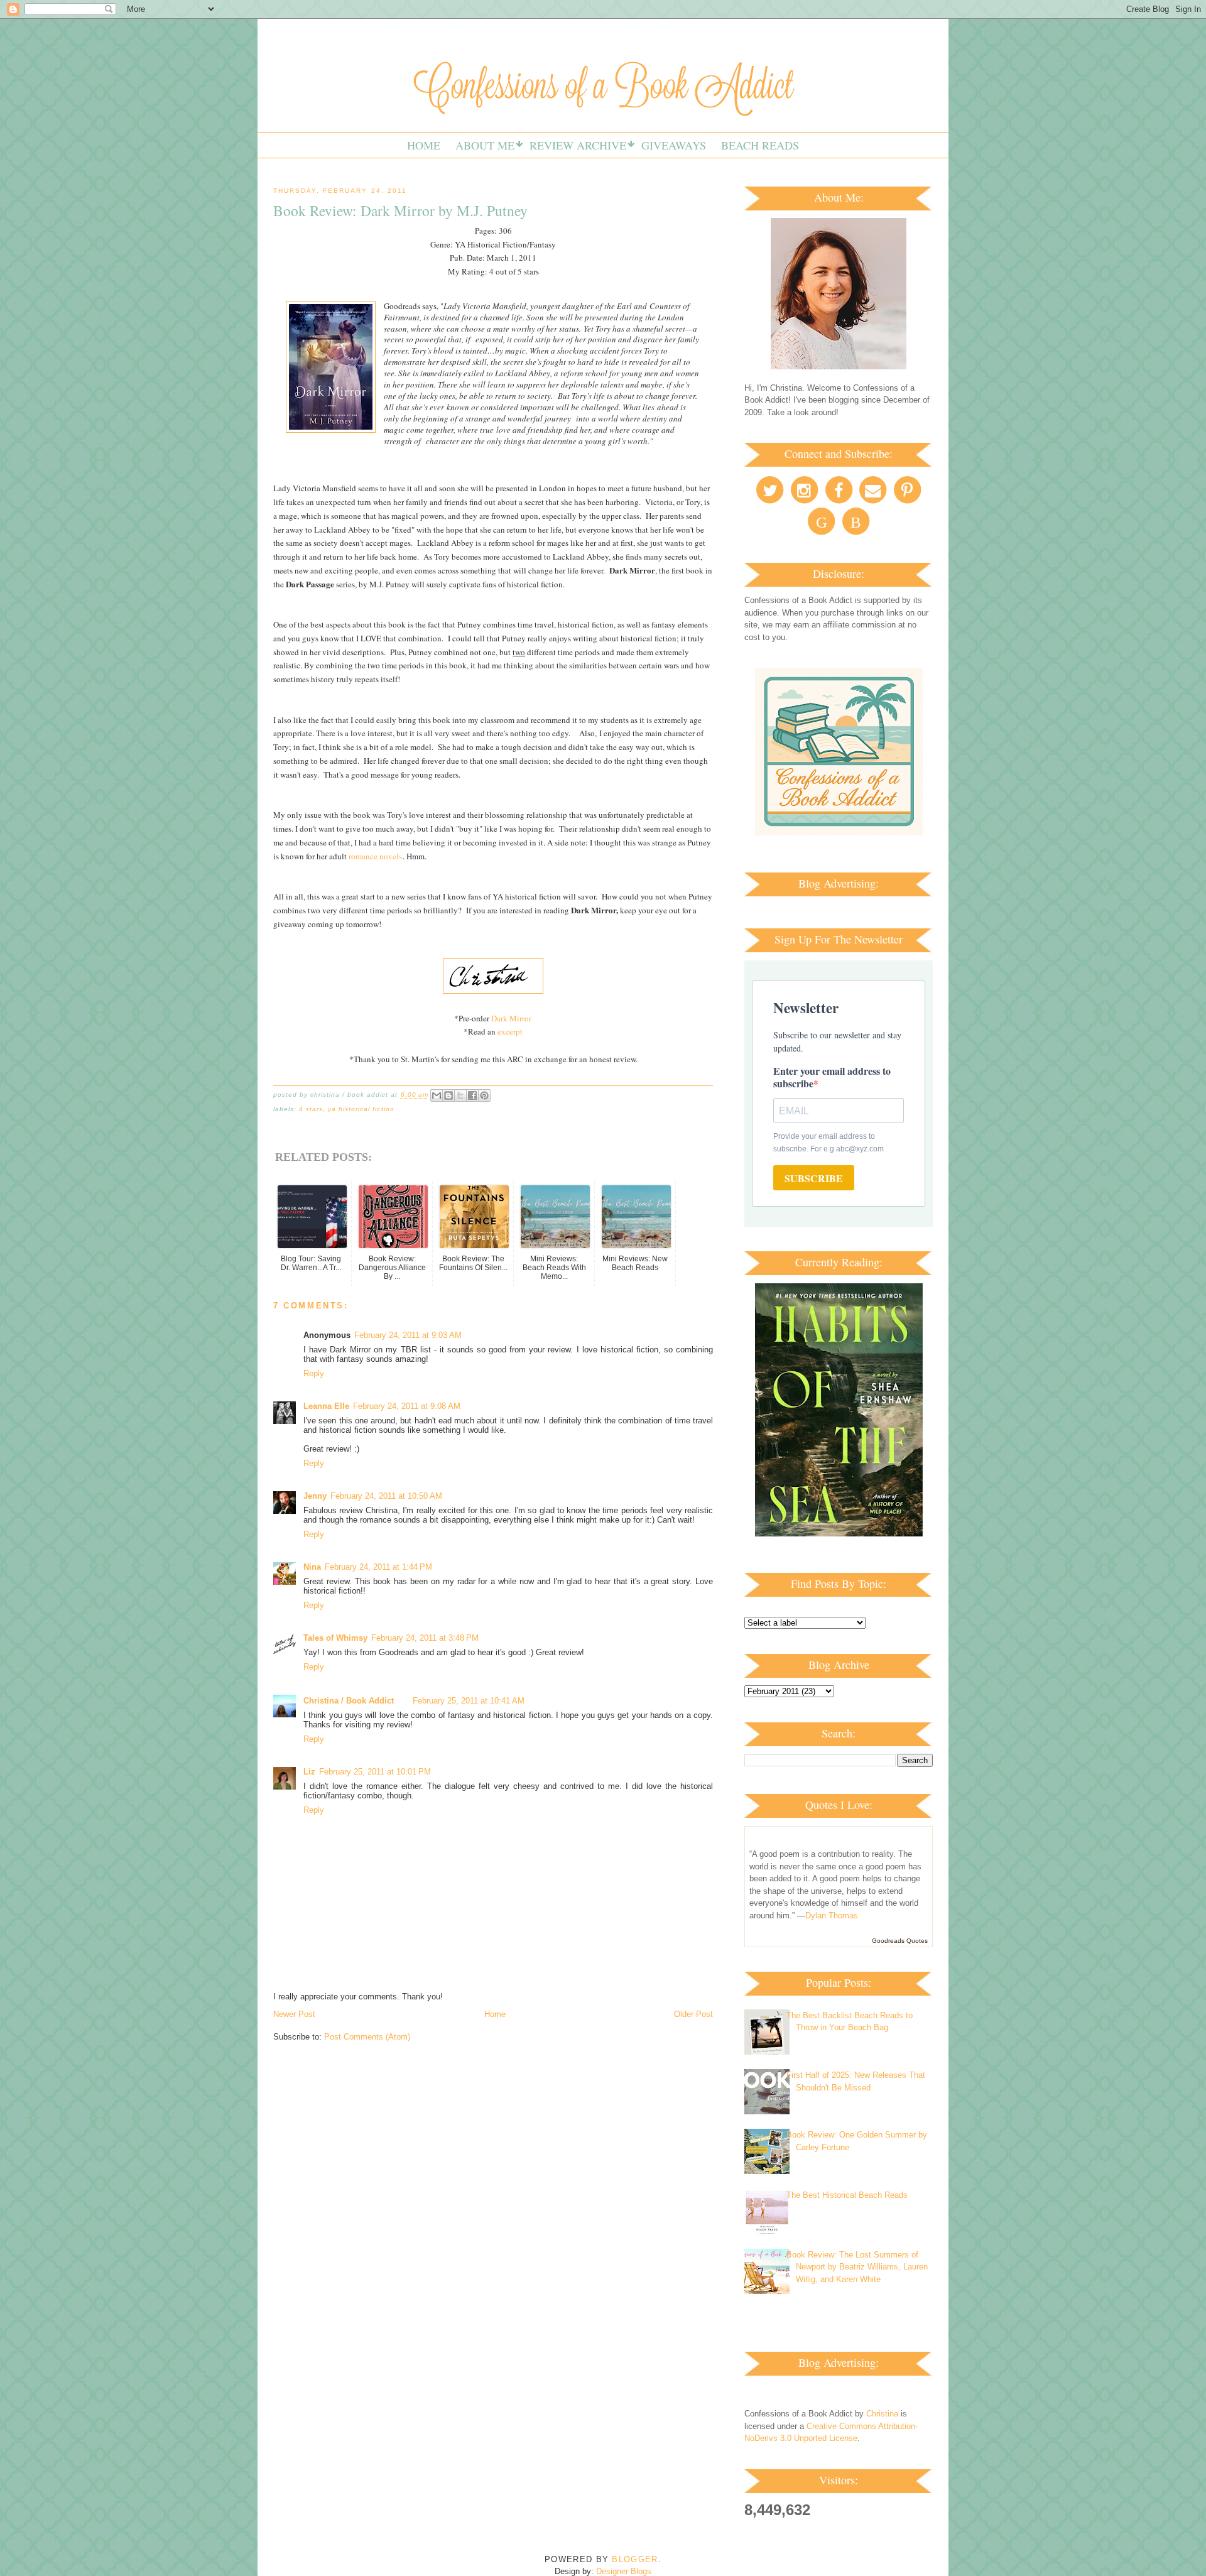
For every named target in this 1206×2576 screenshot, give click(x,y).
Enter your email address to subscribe (832, 1077)
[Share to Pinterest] (484, 1095)
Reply (314, 1373)
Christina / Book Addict (349, 1701)
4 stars (311, 1109)
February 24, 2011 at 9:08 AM (407, 1406)
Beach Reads (760, 145)
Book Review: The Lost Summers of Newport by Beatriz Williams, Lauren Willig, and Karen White (857, 2267)
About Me (485, 145)
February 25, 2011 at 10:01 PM (375, 1772)
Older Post (693, 2014)
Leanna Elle (326, 1406)
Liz (309, 1772)
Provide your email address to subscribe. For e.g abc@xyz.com (828, 1143)
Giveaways (674, 145)
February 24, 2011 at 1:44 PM (378, 1567)
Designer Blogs (624, 2571)
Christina (882, 2414)
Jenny (315, 1496)
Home (424, 145)
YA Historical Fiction (361, 1109)
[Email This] (437, 1095)
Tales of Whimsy (335, 1638)
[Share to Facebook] (472, 1095)
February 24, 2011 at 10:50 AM (386, 1496)
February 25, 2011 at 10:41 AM (469, 1701)
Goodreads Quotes (900, 1941)
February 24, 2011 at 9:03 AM (408, 1335)
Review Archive (578, 145)
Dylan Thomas (832, 1916)
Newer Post (294, 2014)
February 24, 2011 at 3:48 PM (425, 1638)
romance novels (375, 856)
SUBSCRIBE (814, 1178)
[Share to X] (460, 1095)
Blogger (635, 2559)
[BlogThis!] (448, 1095)
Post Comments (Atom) (367, 2037)
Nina (312, 1567)
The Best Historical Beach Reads (847, 2195)
